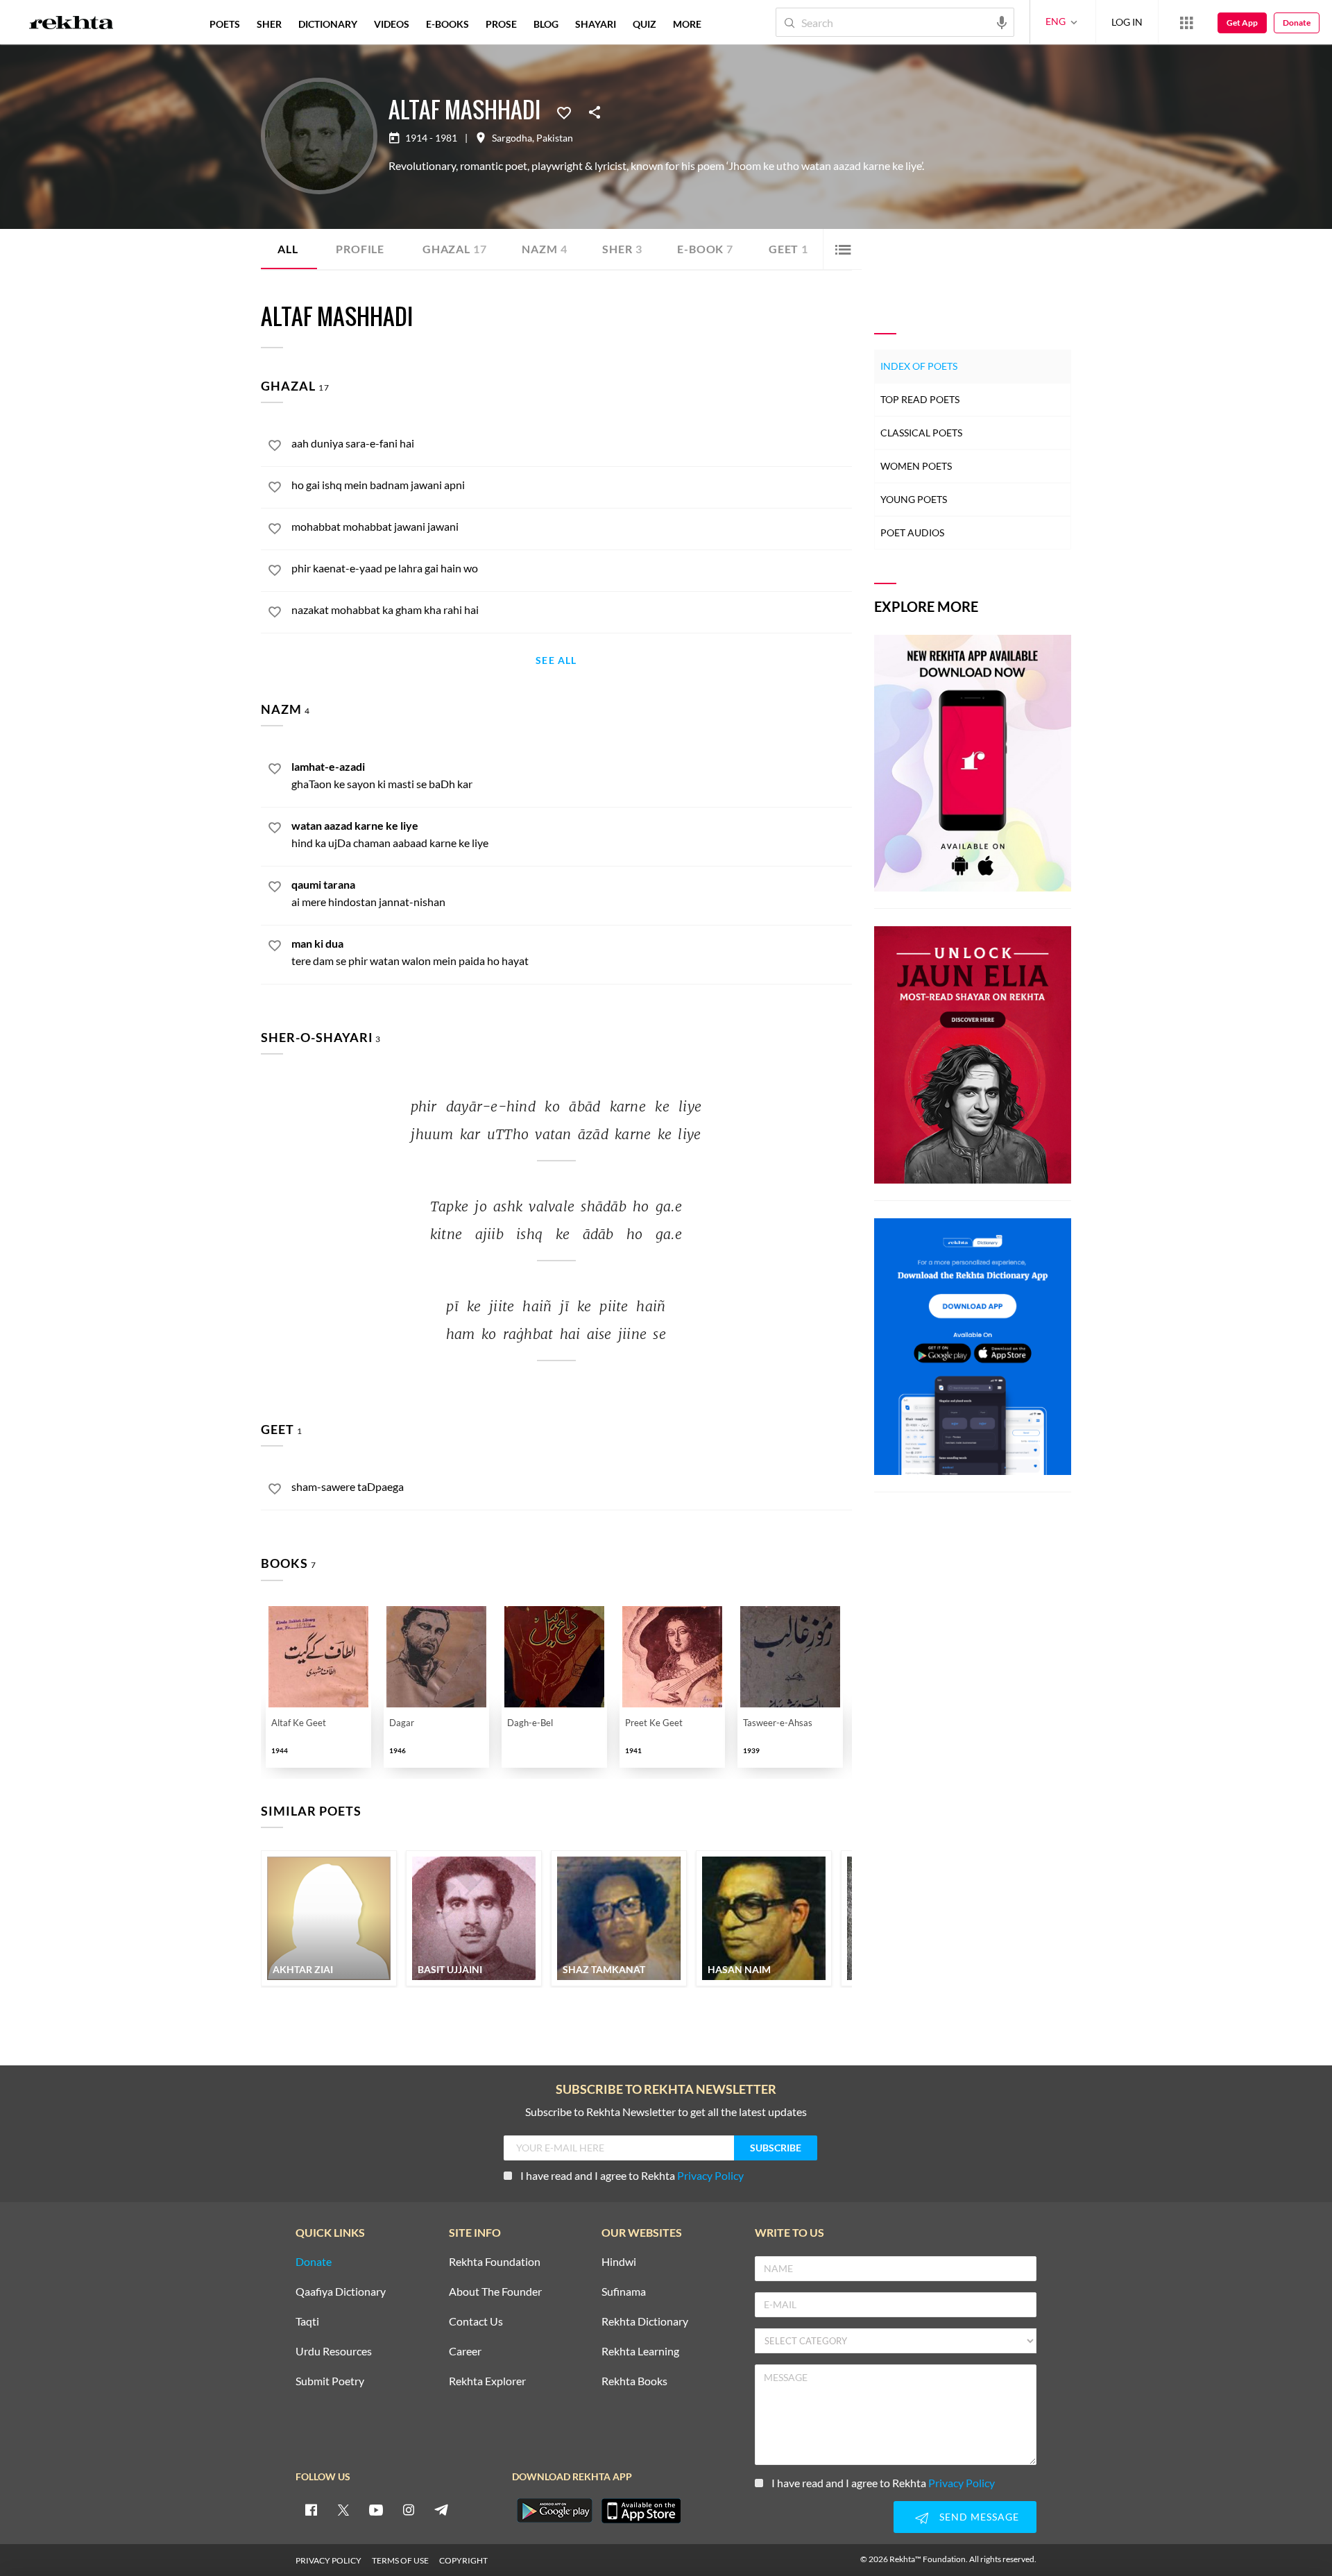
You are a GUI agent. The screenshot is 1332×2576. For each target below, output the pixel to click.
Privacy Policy (710, 2175)
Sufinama (624, 2292)
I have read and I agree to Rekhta (632, 2175)
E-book (705, 249)
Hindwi (619, 2262)
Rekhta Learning (640, 2352)
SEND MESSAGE (979, 2517)
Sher (622, 249)
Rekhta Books (634, 2381)
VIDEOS (392, 24)
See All (556, 661)
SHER (269, 24)
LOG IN (1127, 22)
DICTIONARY (328, 24)
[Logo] (71, 24)
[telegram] (441, 2509)
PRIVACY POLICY (328, 2560)
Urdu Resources (334, 2352)
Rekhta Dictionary (645, 2322)
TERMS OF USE (400, 2560)
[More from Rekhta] (1186, 22)
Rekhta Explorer (487, 2381)
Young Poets (914, 499)
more (687, 24)
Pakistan (555, 138)
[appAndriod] (554, 2511)
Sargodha (512, 138)
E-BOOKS (447, 24)
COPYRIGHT (463, 2560)
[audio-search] (1002, 22)
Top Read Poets (920, 399)
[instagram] (409, 2509)
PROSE (501, 24)
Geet (788, 249)
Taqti (307, 2322)
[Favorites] (564, 112)
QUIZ (644, 24)
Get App (1242, 23)
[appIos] (641, 2511)
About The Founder (495, 2292)
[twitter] (343, 2509)
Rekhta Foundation (495, 2262)
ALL (288, 249)
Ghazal (454, 249)
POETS (225, 24)
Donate (1297, 23)
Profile (360, 249)
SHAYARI (596, 24)
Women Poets (916, 466)
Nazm (544, 249)
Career (465, 2352)
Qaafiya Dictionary (341, 2292)
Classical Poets (921, 433)
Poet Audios (912, 532)
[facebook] (311, 2509)
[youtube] (376, 2509)
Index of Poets (919, 366)
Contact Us (476, 2322)
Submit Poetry (330, 2381)
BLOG (546, 24)
